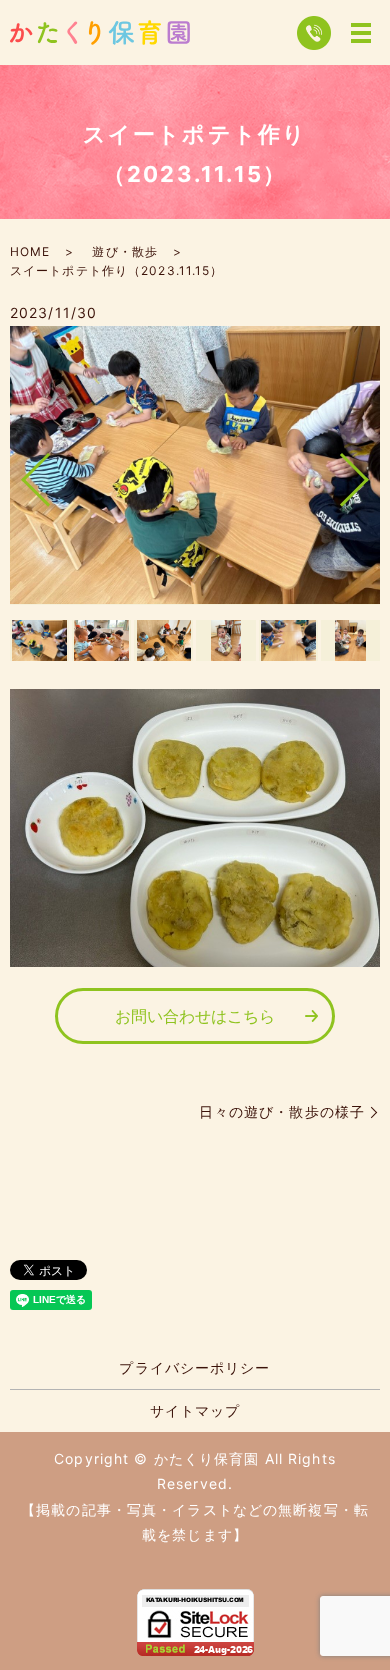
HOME (30, 251)
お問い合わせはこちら (195, 1016)
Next (371, 471)
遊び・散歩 (125, 251)
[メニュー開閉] (361, 33)
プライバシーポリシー (194, 1367)
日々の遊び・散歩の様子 (282, 1111)
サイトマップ (195, 1410)
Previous (19, 471)
